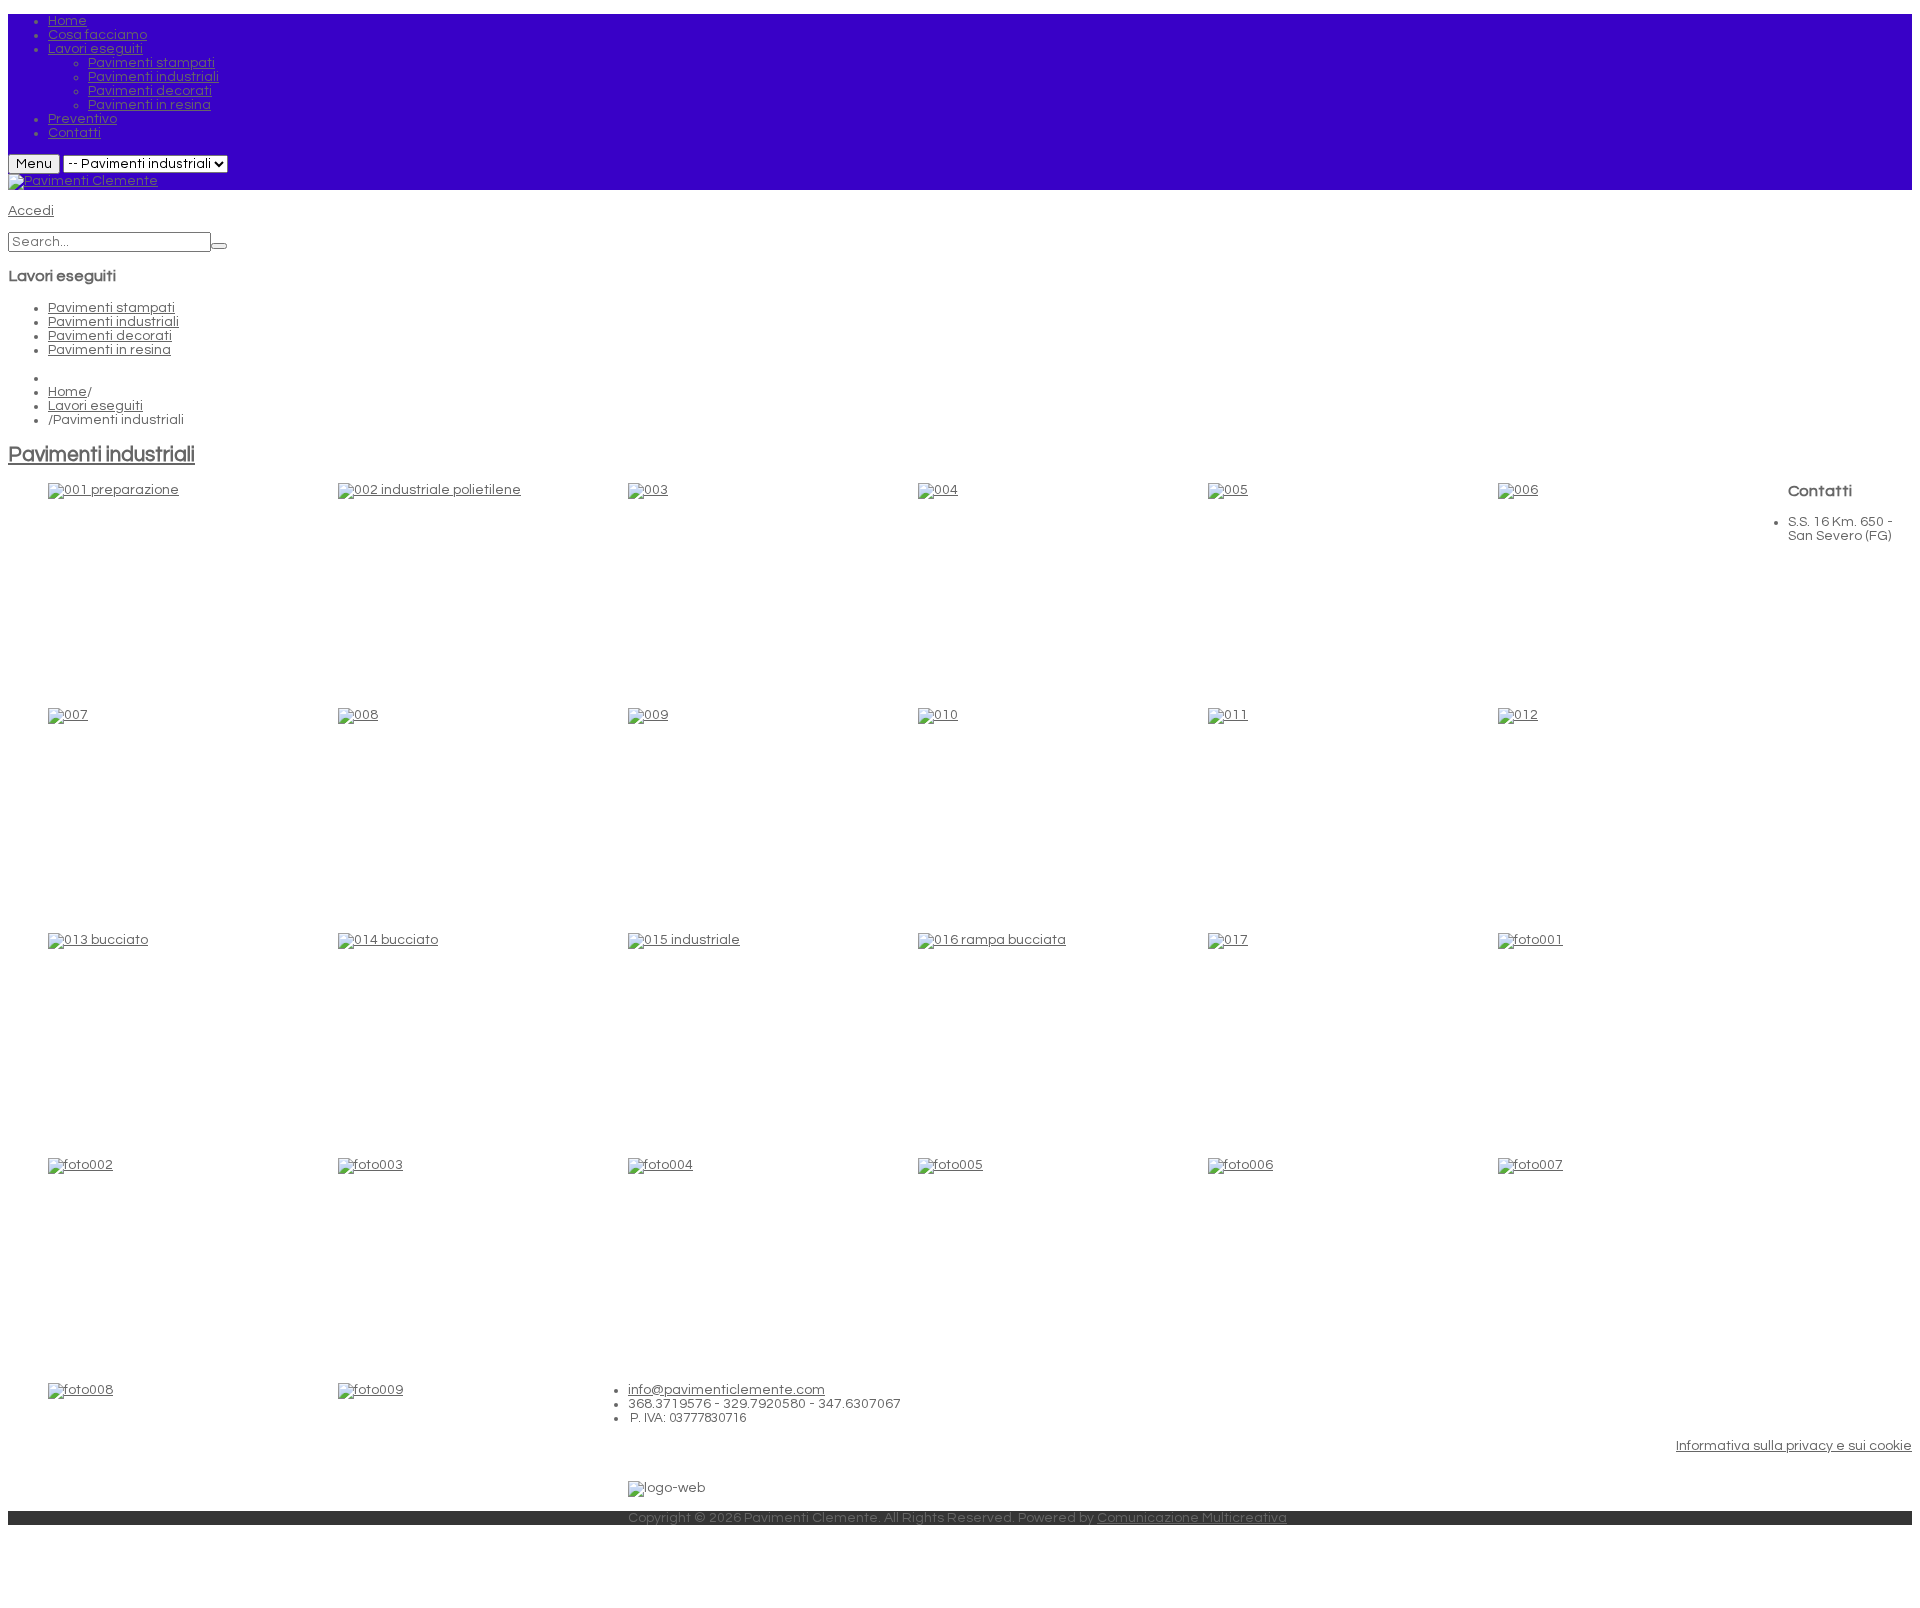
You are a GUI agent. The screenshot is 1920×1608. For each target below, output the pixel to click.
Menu (34, 164)
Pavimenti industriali (113, 322)
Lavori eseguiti (95, 406)
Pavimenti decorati (110, 336)
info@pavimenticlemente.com (726, 1390)
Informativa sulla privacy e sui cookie (1794, 1446)
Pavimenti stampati (111, 308)
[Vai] (219, 246)
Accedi (31, 211)
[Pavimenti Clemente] (83, 181)
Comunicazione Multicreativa (1192, 1518)
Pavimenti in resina (109, 350)
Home (67, 392)
